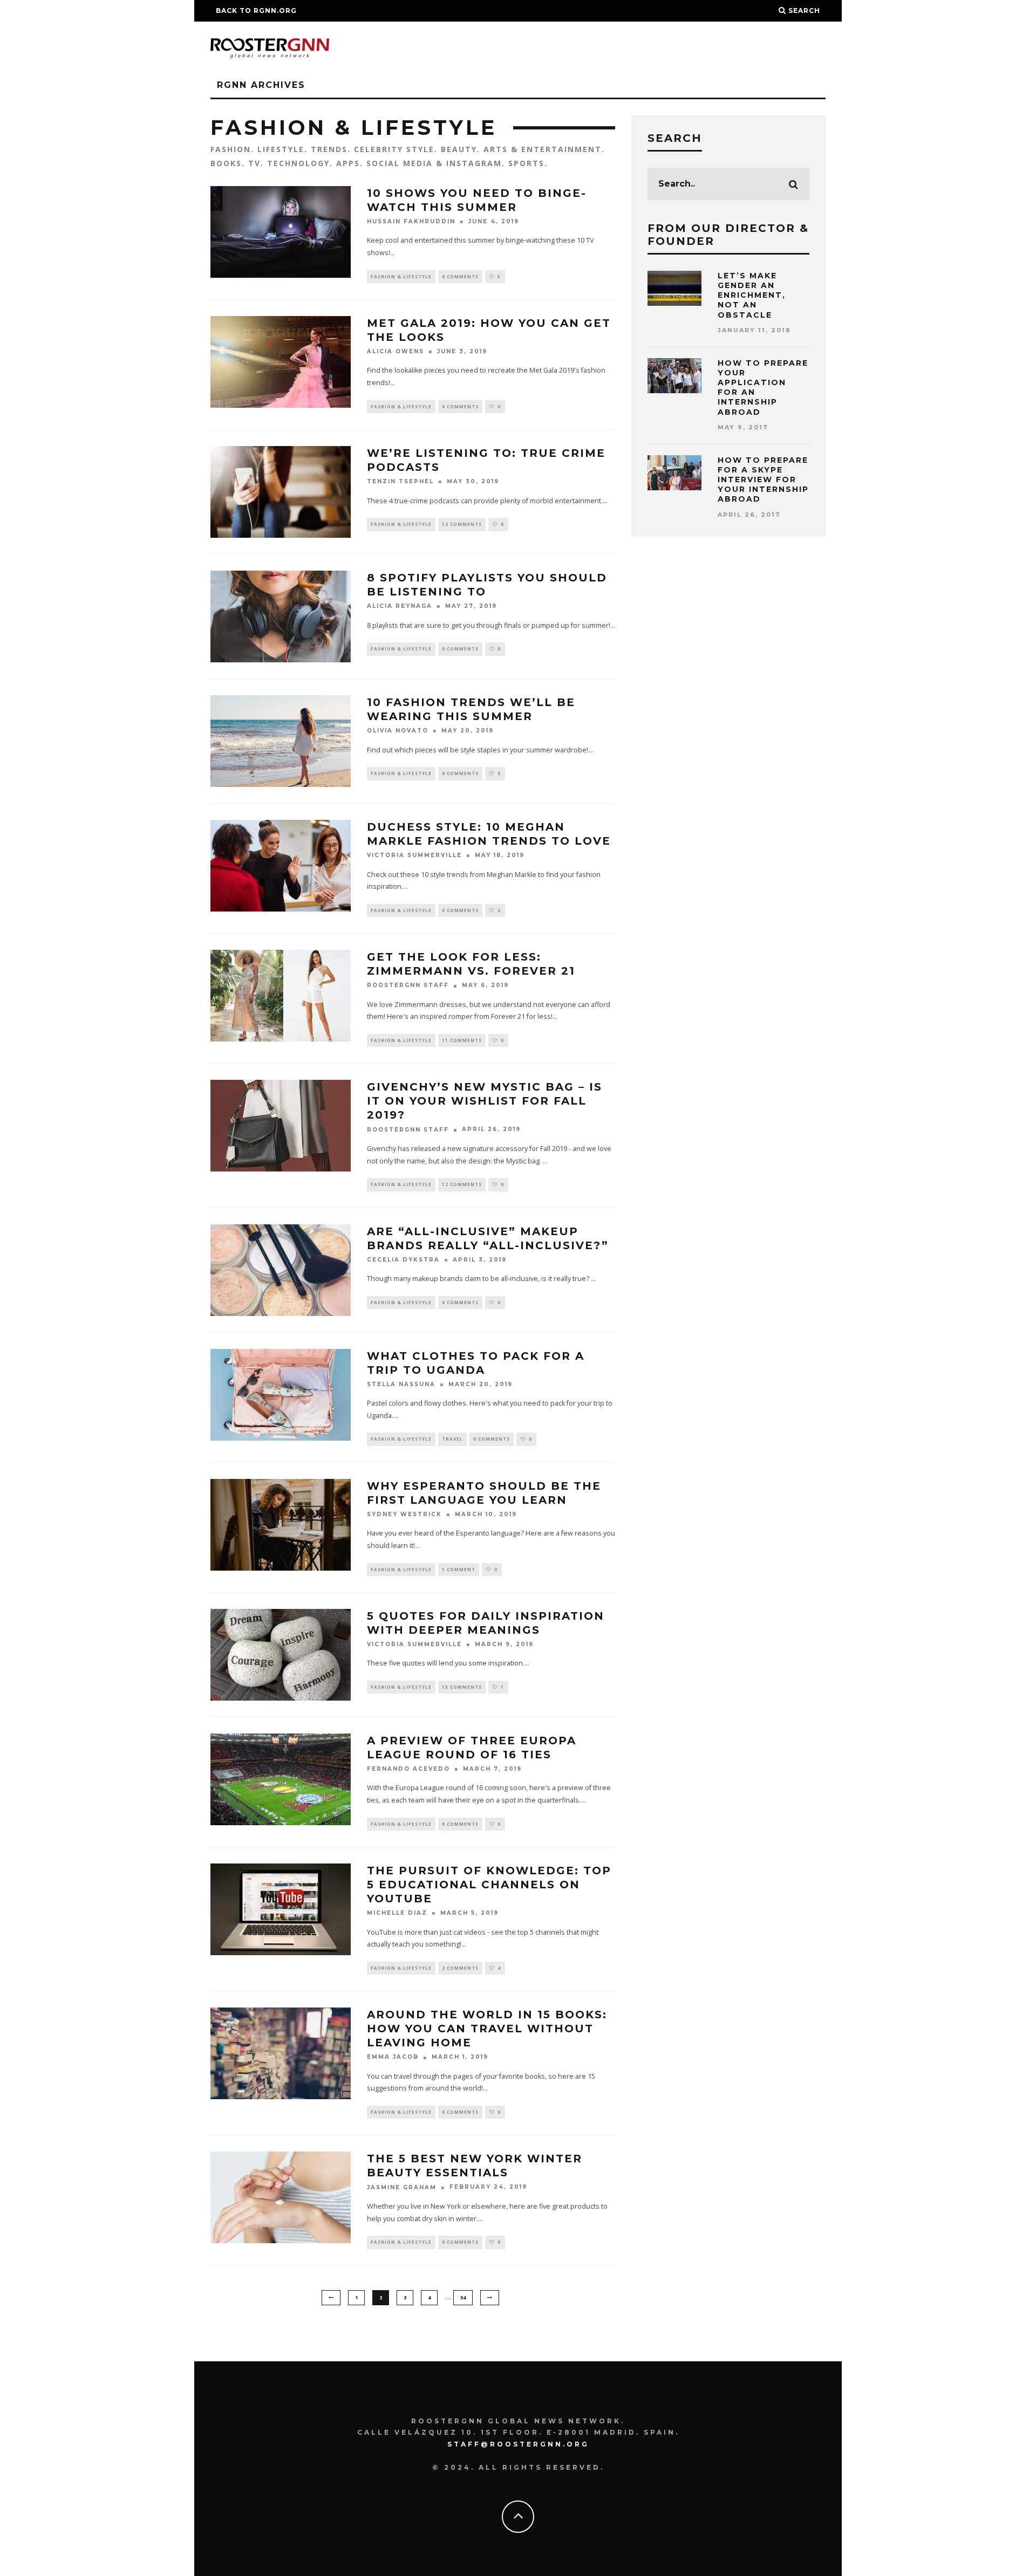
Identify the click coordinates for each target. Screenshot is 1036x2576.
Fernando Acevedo (408, 1769)
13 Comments (462, 1687)
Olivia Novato (398, 731)
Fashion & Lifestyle (401, 276)
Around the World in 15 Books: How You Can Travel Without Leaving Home (487, 2029)
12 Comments (462, 524)
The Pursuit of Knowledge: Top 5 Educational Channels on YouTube (489, 1885)
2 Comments (460, 1968)
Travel (452, 1439)
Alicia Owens (396, 351)
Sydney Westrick (404, 1514)
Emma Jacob (393, 2057)
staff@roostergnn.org (518, 2444)
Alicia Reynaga (400, 607)
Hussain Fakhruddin (411, 221)
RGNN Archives (261, 85)
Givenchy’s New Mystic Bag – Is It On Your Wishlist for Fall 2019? (485, 1101)
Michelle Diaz (397, 1913)
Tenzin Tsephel (400, 482)
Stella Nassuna (401, 1384)
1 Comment (459, 1569)
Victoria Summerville (414, 856)
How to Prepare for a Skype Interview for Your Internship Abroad (763, 480)
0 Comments (460, 276)
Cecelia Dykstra (403, 1260)
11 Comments (462, 1040)
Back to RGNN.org (256, 11)
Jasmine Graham (402, 2187)
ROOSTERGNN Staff (408, 986)
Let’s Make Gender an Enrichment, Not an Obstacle (752, 295)
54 (463, 2297)
